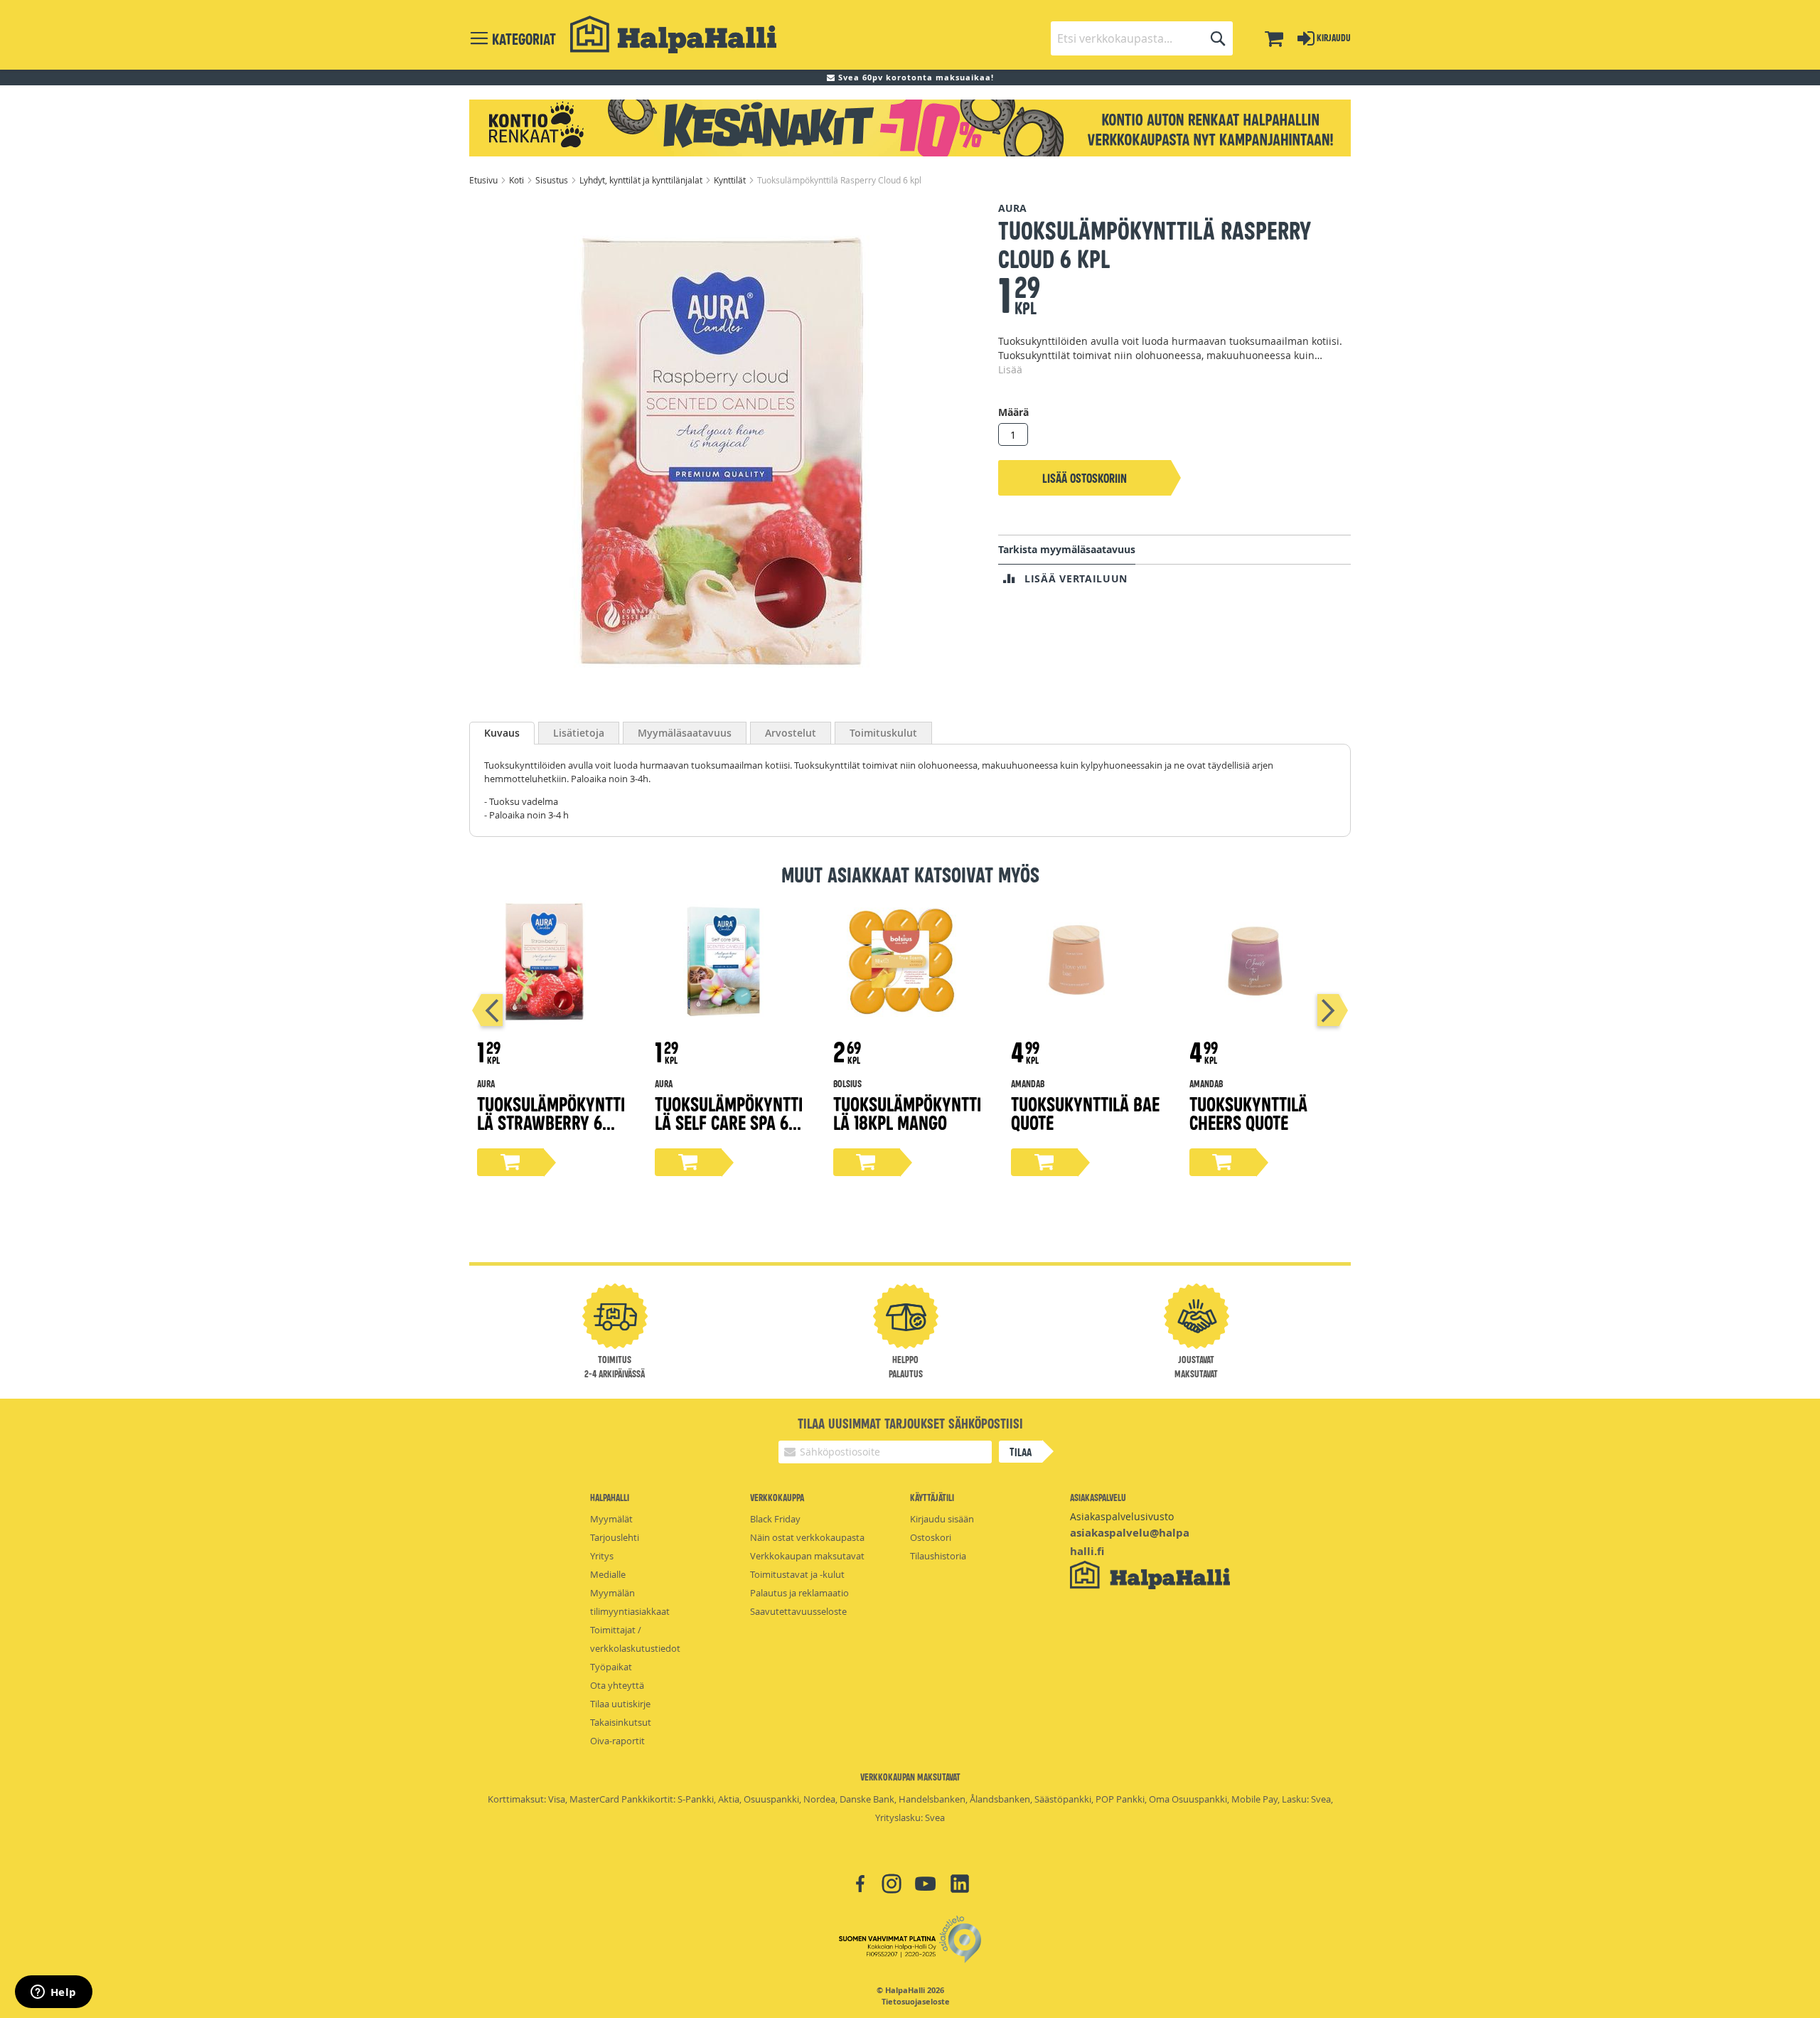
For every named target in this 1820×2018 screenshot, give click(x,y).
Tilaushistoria (938, 1556)
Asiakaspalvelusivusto (1122, 1516)
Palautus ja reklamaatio (799, 1593)
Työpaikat (611, 1667)
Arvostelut (791, 733)
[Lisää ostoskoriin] (510, 1162)
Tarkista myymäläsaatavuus (1067, 549)
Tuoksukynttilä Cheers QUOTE (1248, 1112)
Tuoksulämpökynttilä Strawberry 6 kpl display (551, 1122)
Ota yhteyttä (617, 1685)
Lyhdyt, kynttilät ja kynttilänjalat (642, 180)
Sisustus (553, 180)
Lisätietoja (579, 733)
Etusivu (485, 180)
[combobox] (1142, 38)
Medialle (608, 1574)
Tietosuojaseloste (916, 2002)
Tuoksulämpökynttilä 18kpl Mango (907, 1112)
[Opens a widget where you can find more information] (53, 1993)
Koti (518, 180)
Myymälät (611, 1519)
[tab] (502, 733)
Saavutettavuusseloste (798, 1611)
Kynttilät (731, 180)
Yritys (602, 1556)
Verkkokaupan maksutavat (807, 1556)
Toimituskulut (883, 733)
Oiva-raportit (617, 1741)
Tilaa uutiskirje (620, 1704)
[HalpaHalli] (673, 34)
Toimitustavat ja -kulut (797, 1574)
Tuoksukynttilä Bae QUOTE (1085, 1112)
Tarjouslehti (615, 1537)
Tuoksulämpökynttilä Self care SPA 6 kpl (729, 1122)
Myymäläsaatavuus (685, 733)
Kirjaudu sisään (942, 1519)
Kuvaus (502, 733)
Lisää (1010, 369)
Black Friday (775, 1519)
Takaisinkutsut (621, 1722)
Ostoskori (931, 1537)
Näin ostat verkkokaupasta (807, 1537)
